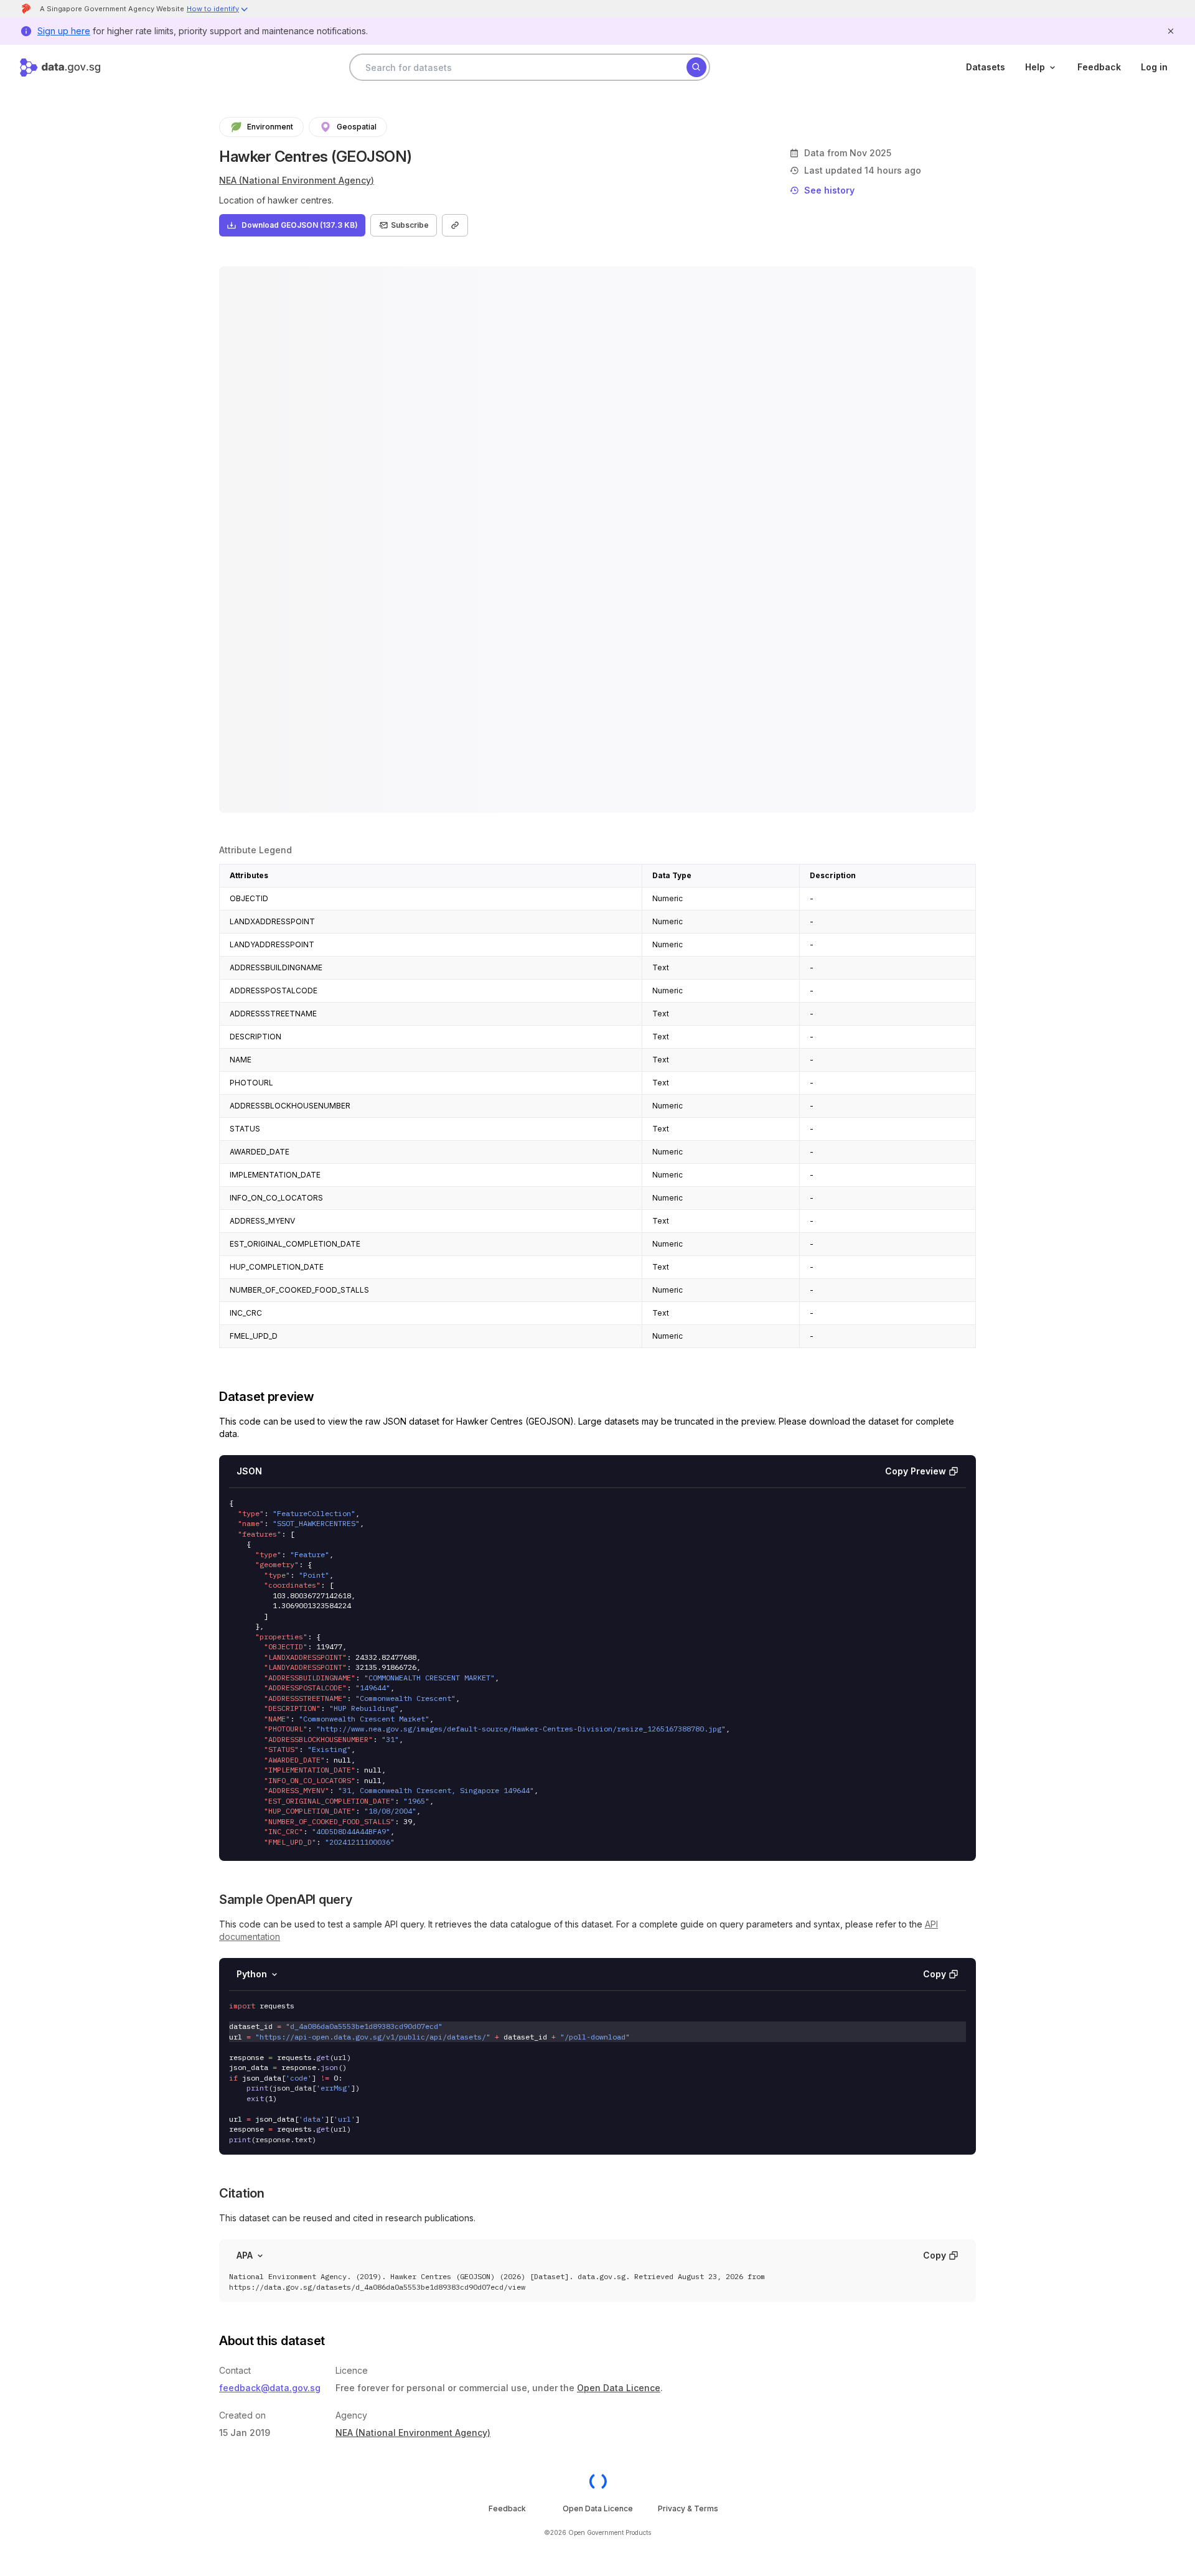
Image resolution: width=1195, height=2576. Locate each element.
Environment (270, 127)
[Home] (60, 68)
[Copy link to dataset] (455, 225)
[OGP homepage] (598, 2481)
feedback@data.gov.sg (270, 2388)
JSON (249, 1471)
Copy (935, 1974)
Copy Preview (916, 1471)
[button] (218, 10)
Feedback (1099, 67)
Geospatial (357, 127)
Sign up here (64, 31)
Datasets (986, 67)
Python (252, 1974)
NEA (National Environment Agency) (297, 180)
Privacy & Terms (688, 2508)
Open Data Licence (619, 2388)
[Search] (696, 67)
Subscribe (410, 225)
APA (245, 2255)
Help (1035, 67)
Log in (1154, 67)
